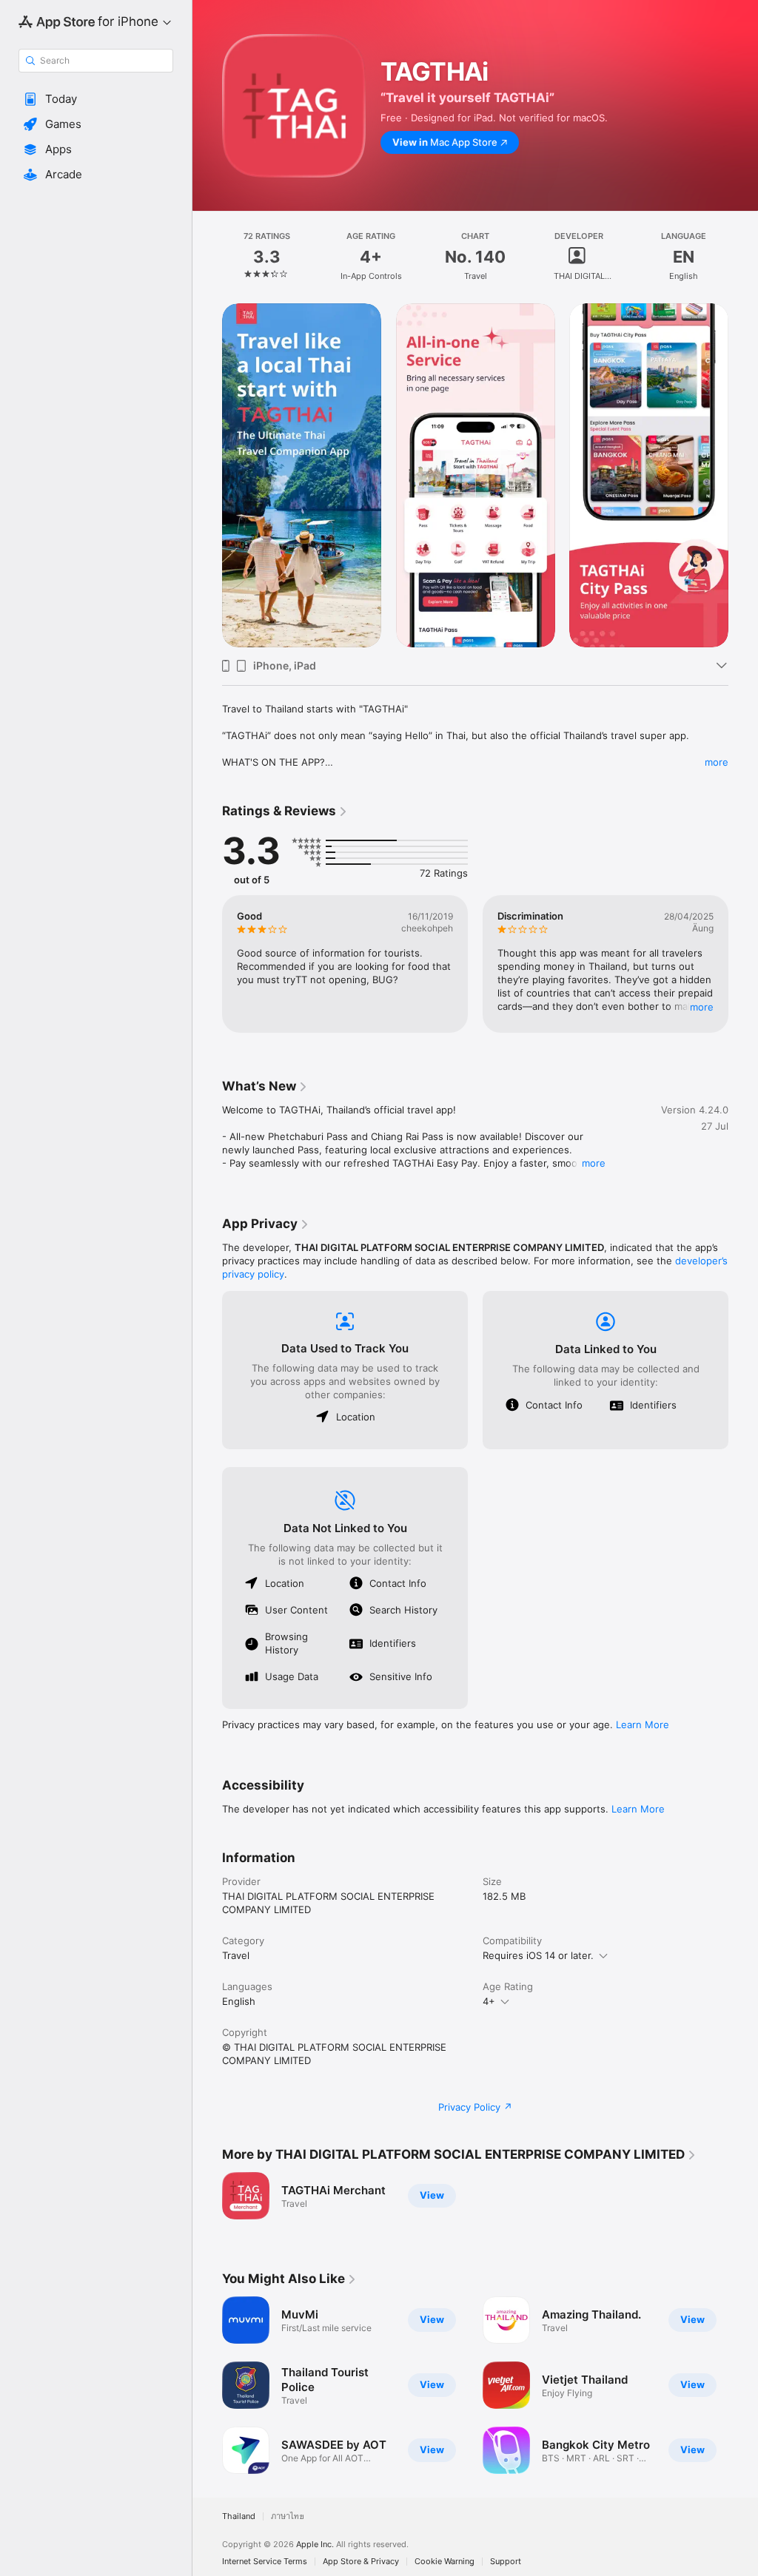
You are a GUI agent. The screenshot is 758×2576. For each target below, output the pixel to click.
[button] (96, 99)
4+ (489, 2001)
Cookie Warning (445, 2562)
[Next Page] (743, 257)
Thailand (239, 2516)
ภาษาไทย (288, 2516)
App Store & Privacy (361, 2562)
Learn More (643, 1724)
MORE (702, 1007)
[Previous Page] (207, 257)
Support (506, 2562)
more (717, 762)
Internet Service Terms (265, 2562)
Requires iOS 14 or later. (538, 1955)
